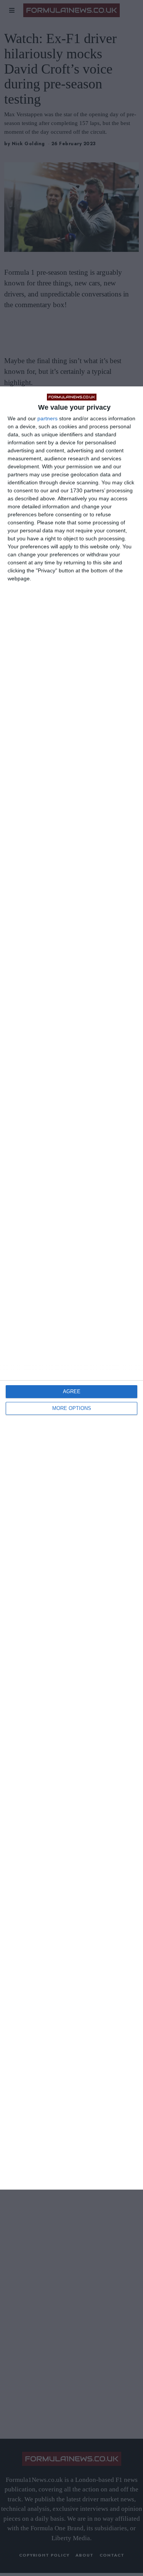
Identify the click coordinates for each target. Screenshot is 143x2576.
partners (47, 418)
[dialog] (71, 1288)
